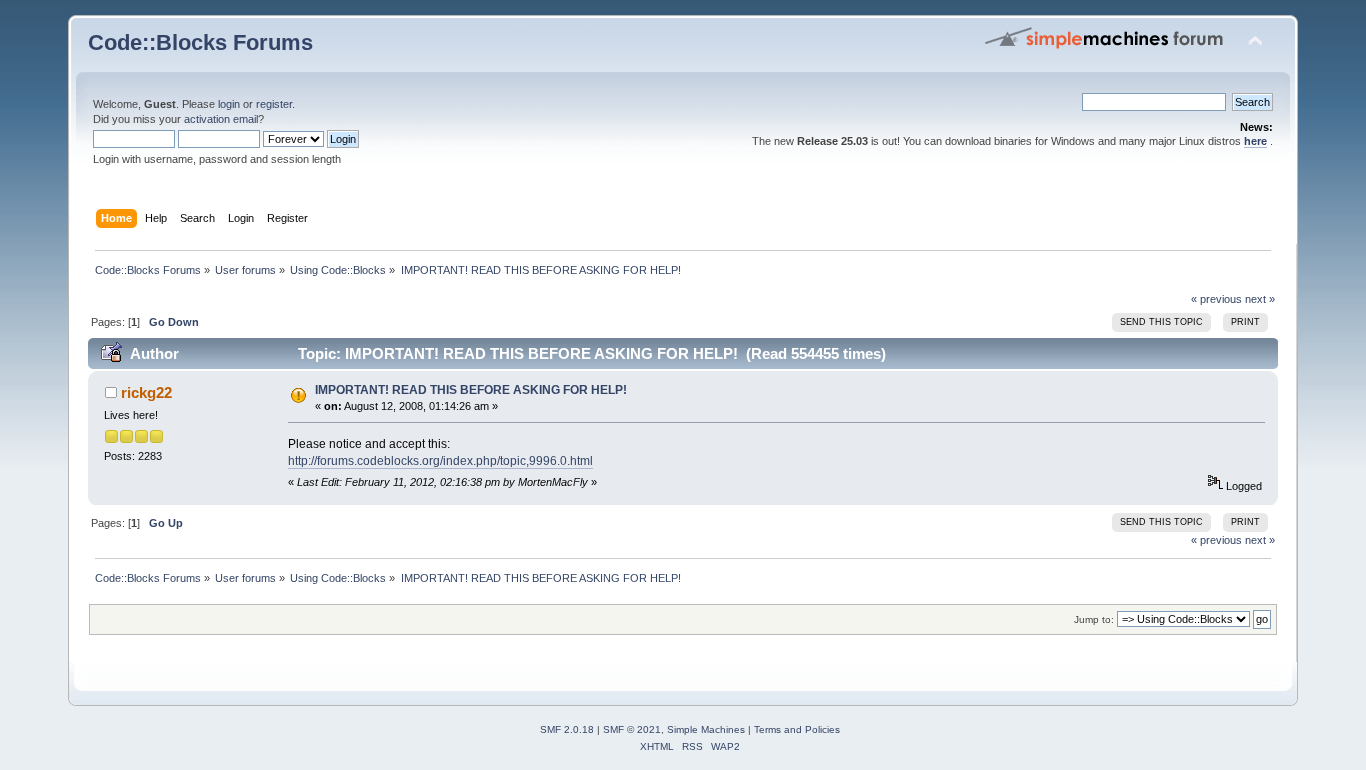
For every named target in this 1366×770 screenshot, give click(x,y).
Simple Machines (706, 729)
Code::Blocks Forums (200, 42)
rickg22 (146, 392)
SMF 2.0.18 (567, 729)
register (274, 104)
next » (1260, 299)
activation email (221, 119)
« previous (1216, 299)
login (229, 104)
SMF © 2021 (632, 729)
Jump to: (1094, 619)
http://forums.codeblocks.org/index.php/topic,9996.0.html (440, 461)
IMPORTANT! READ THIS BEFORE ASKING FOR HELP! (471, 390)
